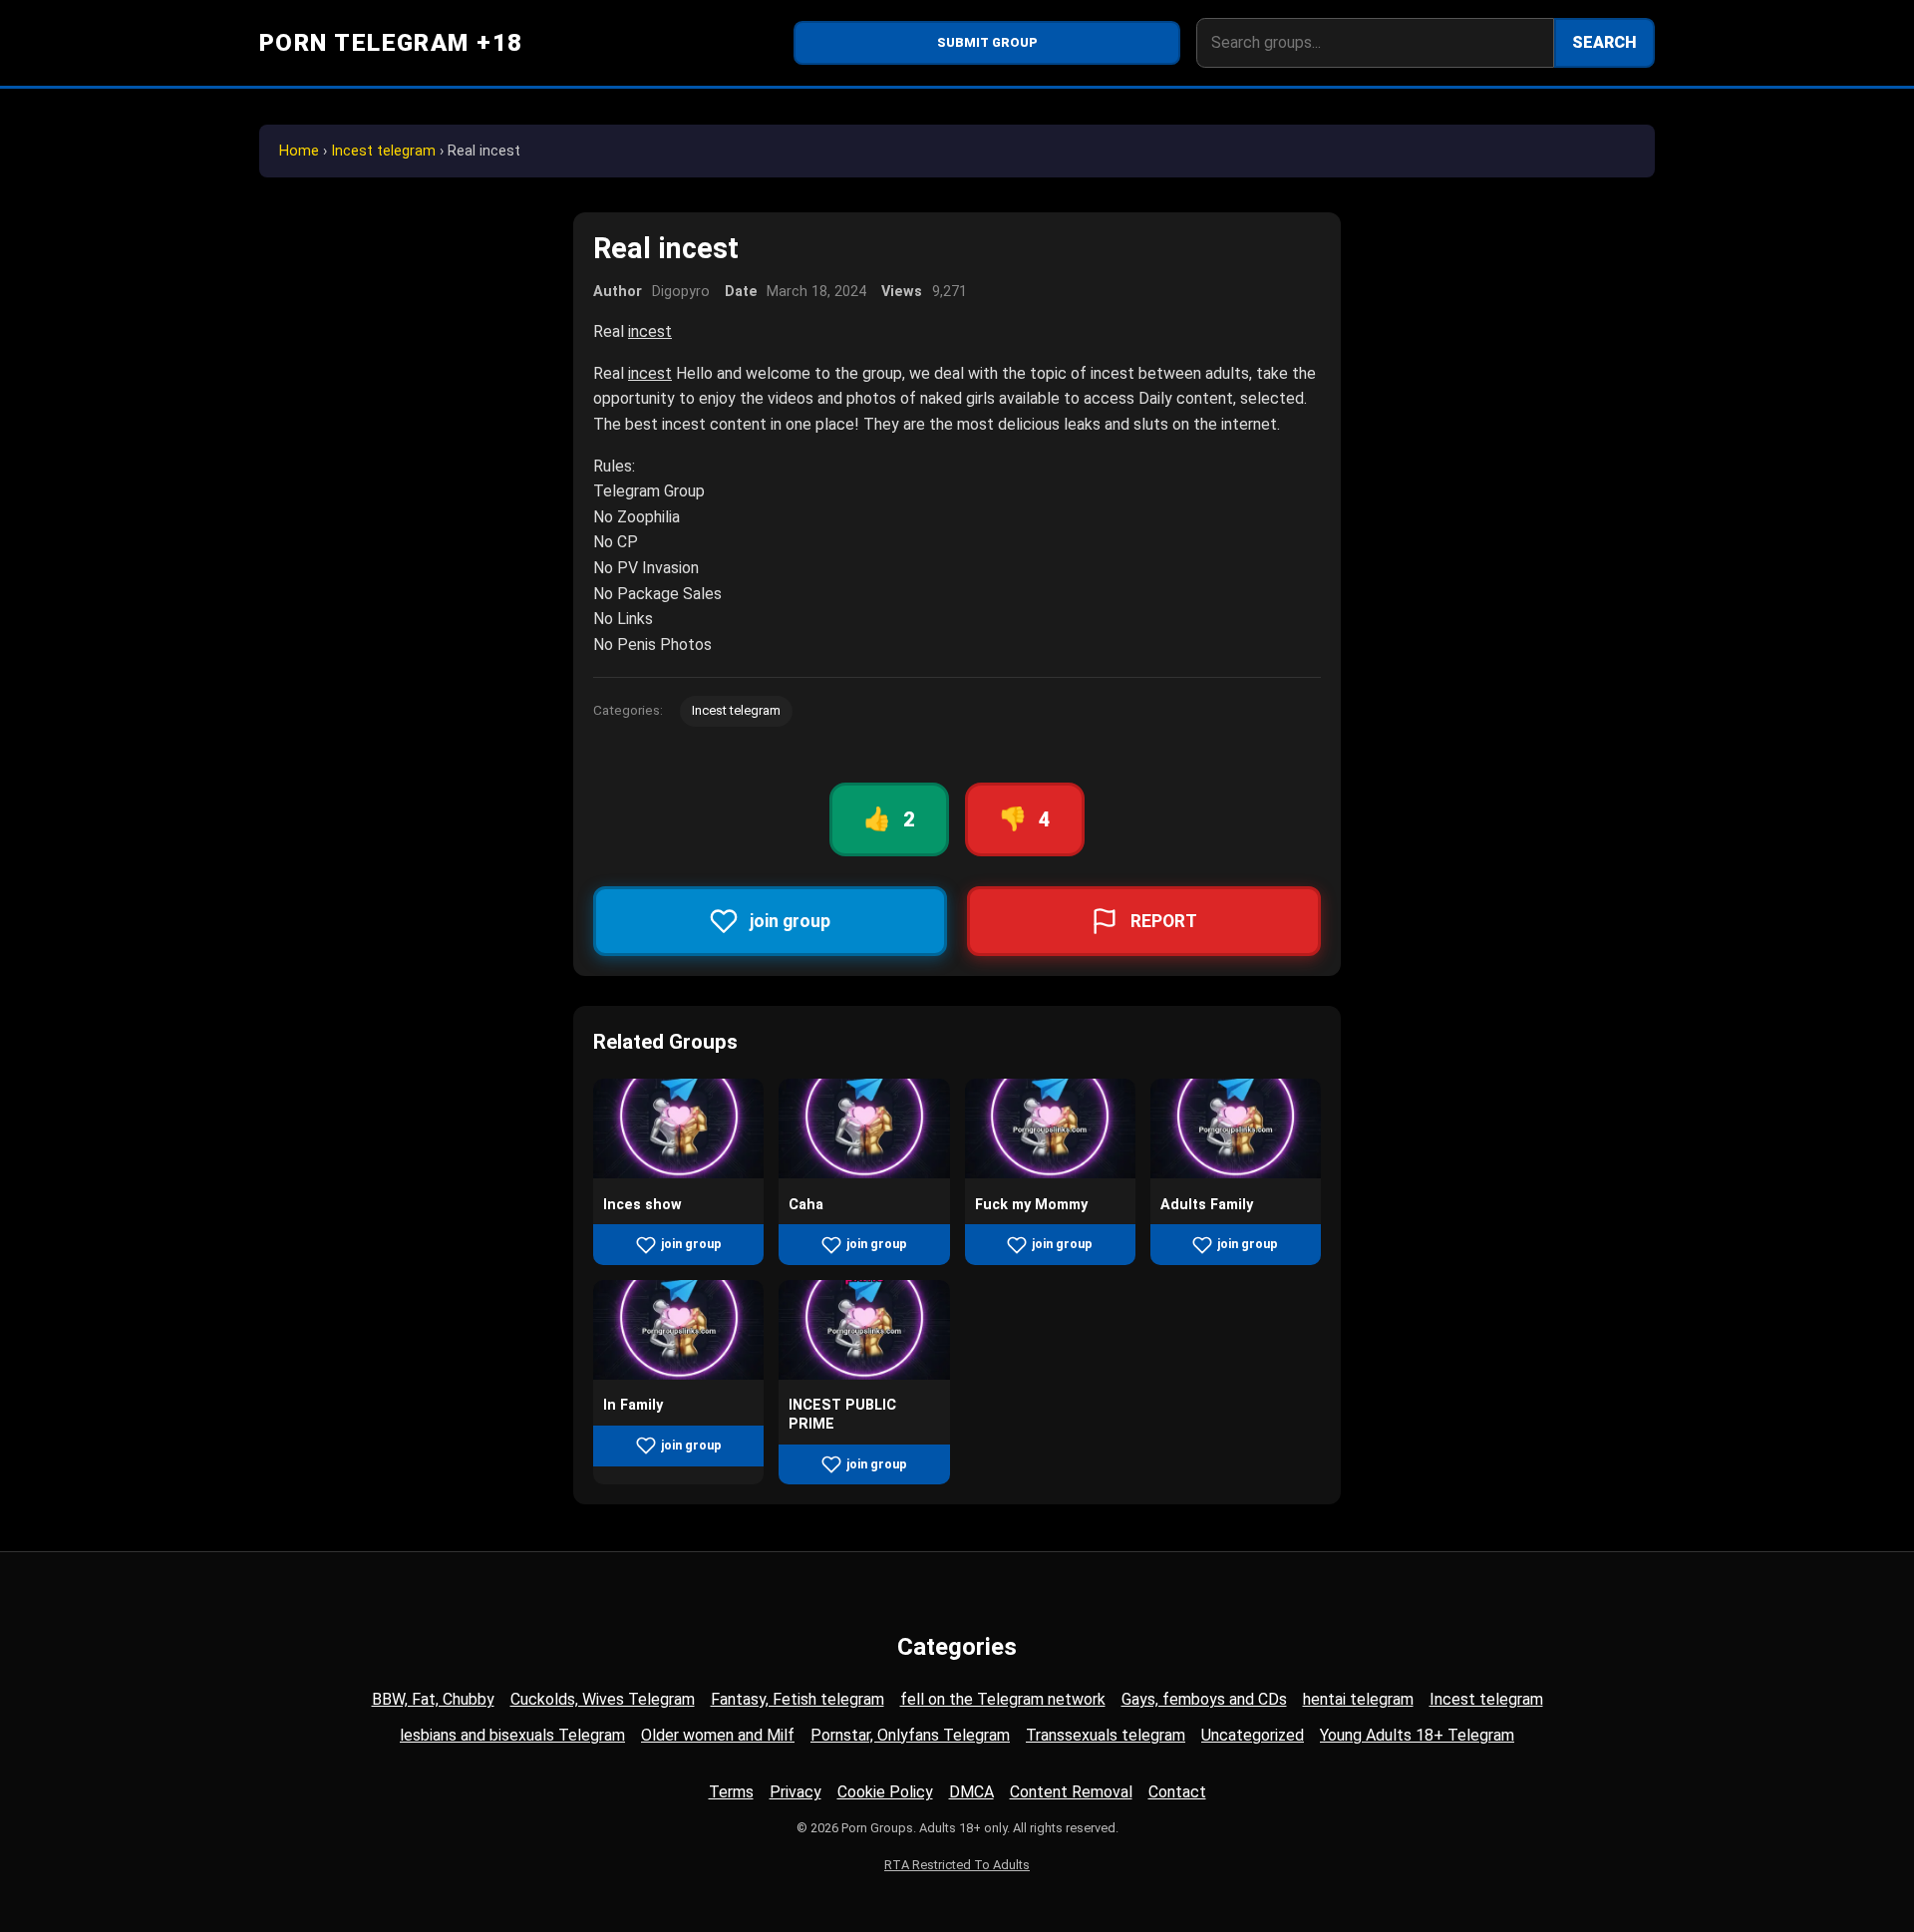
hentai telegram (1358, 1699)
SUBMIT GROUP (987, 42)
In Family (633, 1405)
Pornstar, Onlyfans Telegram (910, 1735)
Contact (1177, 1792)
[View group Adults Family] (1236, 1173)
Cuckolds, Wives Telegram (603, 1699)
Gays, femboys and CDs (1204, 1699)
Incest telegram (383, 151)
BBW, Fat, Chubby (433, 1699)
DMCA (971, 1792)
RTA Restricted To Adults (957, 1865)
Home (299, 151)
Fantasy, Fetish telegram (797, 1699)
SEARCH (1604, 42)
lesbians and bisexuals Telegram (512, 1735)
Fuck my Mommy (1031, 1205)
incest (650, 331)
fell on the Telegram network (1003, 1699)
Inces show (642, 1205)
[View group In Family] (678, 1374)
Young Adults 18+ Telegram (1417, 1735)
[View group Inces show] (678, 1173)
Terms (731, 1792)
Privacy (796, 1792)
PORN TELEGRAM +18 (391, 43)
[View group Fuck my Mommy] (1050, 1173)
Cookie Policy (885, 1792)
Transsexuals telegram (1106, 1735)
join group (691, 1244)
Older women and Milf (718, 1735)
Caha (806, 1205)
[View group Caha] (864, 1173)
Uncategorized (1253, 1735)
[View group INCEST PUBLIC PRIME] (864, 1374)
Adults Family (1207, 1205)
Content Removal (1071, 1792)
